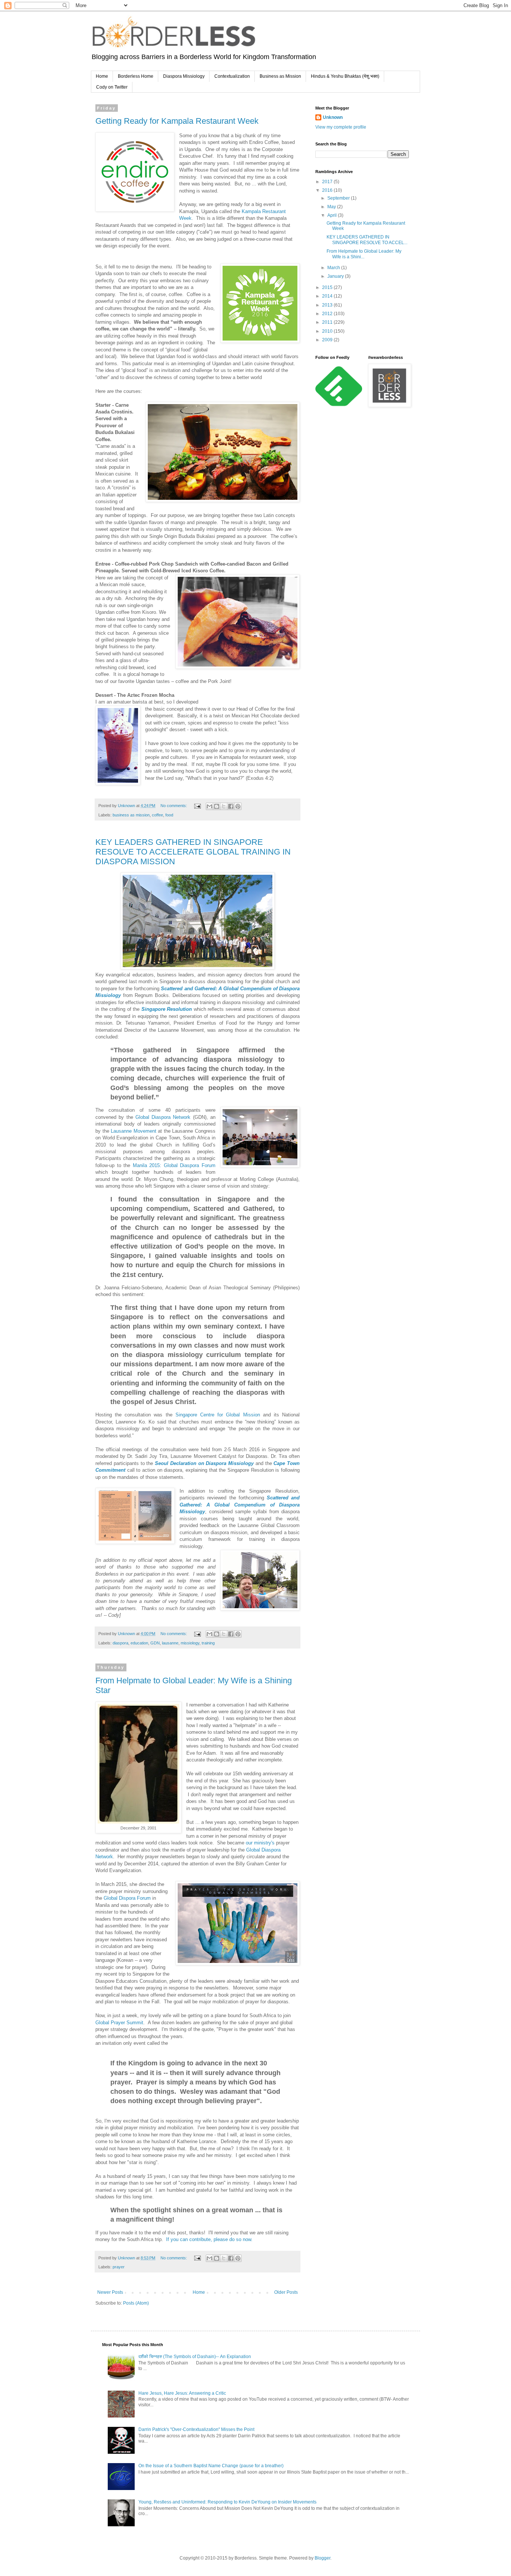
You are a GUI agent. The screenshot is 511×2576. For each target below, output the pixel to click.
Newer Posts (110, 2292)
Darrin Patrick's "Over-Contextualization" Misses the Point (196, 2429)
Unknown (333, 117)
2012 (328, 314)
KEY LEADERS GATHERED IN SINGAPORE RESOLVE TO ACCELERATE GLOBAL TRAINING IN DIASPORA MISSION (193, 852)
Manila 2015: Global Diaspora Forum (174, 1165)
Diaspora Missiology (184, 76)
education (139, 1643)
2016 (328, 190)
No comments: (174, 806)
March (334, 268)
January (336, 276)
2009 (328, 340)
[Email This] (209, 806)
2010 (328, 331)
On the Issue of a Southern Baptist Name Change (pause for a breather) (211, 2466)
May (332, 207)
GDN (155, 1643)
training (208, 1643)
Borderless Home (136, 76)
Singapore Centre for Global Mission (218, 1415)
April (333, 215)
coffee (157, 815)
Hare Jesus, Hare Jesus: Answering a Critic (182, 2393)
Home (102, 76)
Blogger (322, 2558)
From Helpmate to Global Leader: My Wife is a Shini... (364, 254)
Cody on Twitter (112, 87)
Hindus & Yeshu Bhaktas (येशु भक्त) (345, 76)
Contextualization (232, 76)
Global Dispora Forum (127, 1898)
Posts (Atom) (136, 2303)
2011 (328, 322)
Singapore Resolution (167, 1009)
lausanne (170, 1643)
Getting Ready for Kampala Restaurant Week (177, 121)
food (169, 815)
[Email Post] (197, 806)
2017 (328, 182)
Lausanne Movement (134, 1131)
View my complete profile (341, 127)
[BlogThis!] (217, 806)
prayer (119, 2267)
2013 (328, 305)
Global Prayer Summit (119, 2023)
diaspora (120, 1643)
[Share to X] (224, 806)
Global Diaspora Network (163, 1117)
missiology (190, 1643)
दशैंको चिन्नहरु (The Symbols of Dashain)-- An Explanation (195, 2357)
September (339, 198)
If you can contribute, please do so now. (210, 2239)
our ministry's (260, 1843)
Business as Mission (280, 76)
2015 (328, 287)
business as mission (131, 815)
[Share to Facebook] (231, 806)
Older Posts (286, 2292)
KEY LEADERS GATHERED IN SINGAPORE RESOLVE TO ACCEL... (367, 240)
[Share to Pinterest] (238, 806)
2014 (328, 296)
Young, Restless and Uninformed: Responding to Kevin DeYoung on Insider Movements (227, 2502)
